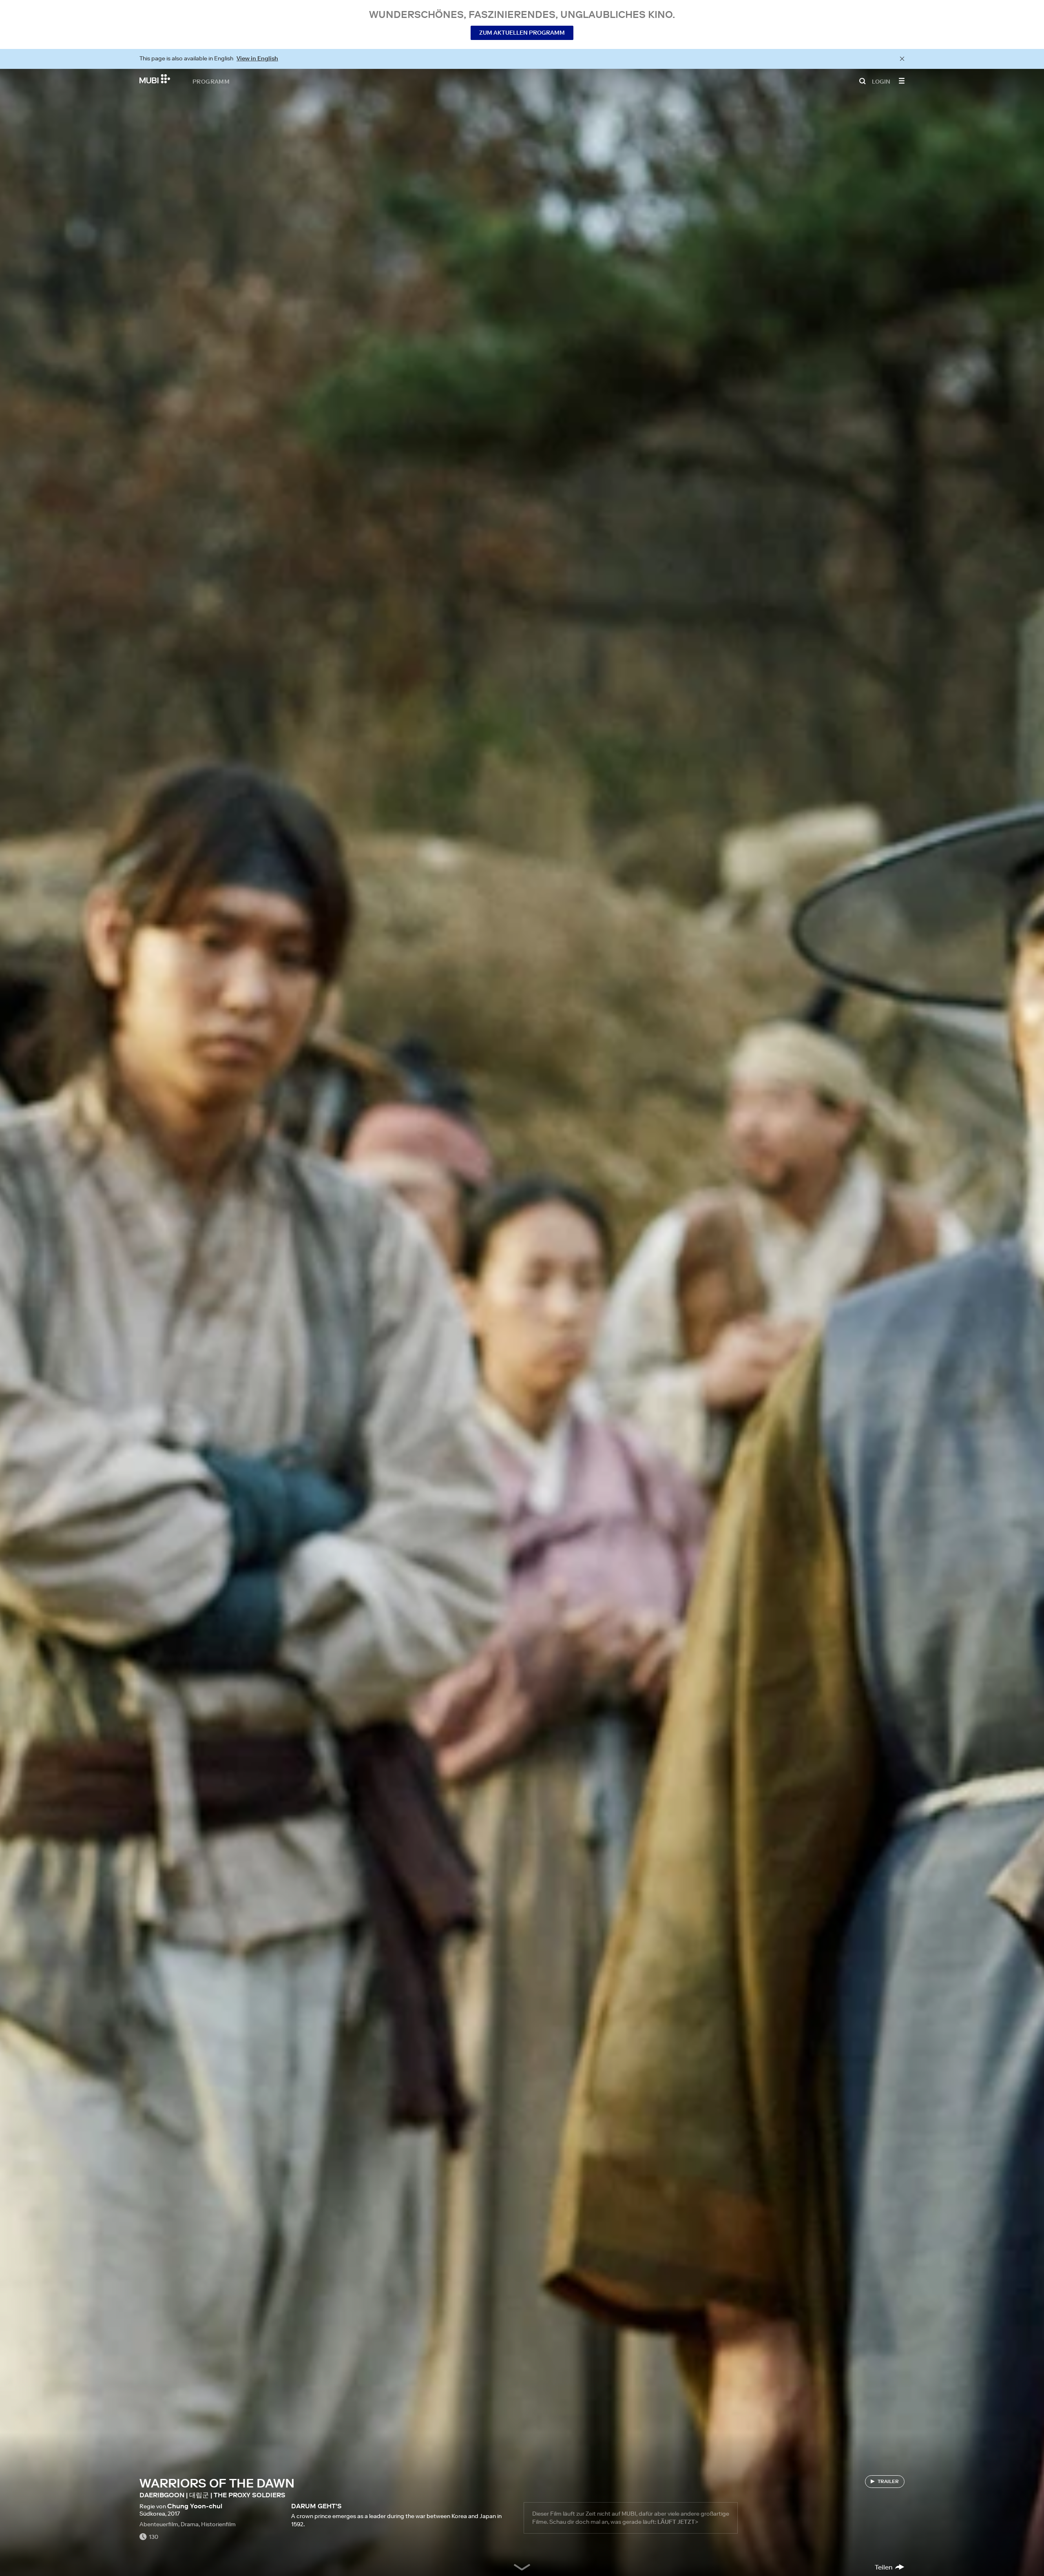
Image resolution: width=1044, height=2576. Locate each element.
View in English (257, 58)
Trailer (888, 2481)
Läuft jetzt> (678, 2522)
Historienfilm (218, 2524)
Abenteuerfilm (159, 2524)
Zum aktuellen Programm (522, 33)
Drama (190, 2524)
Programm (211, 81)
